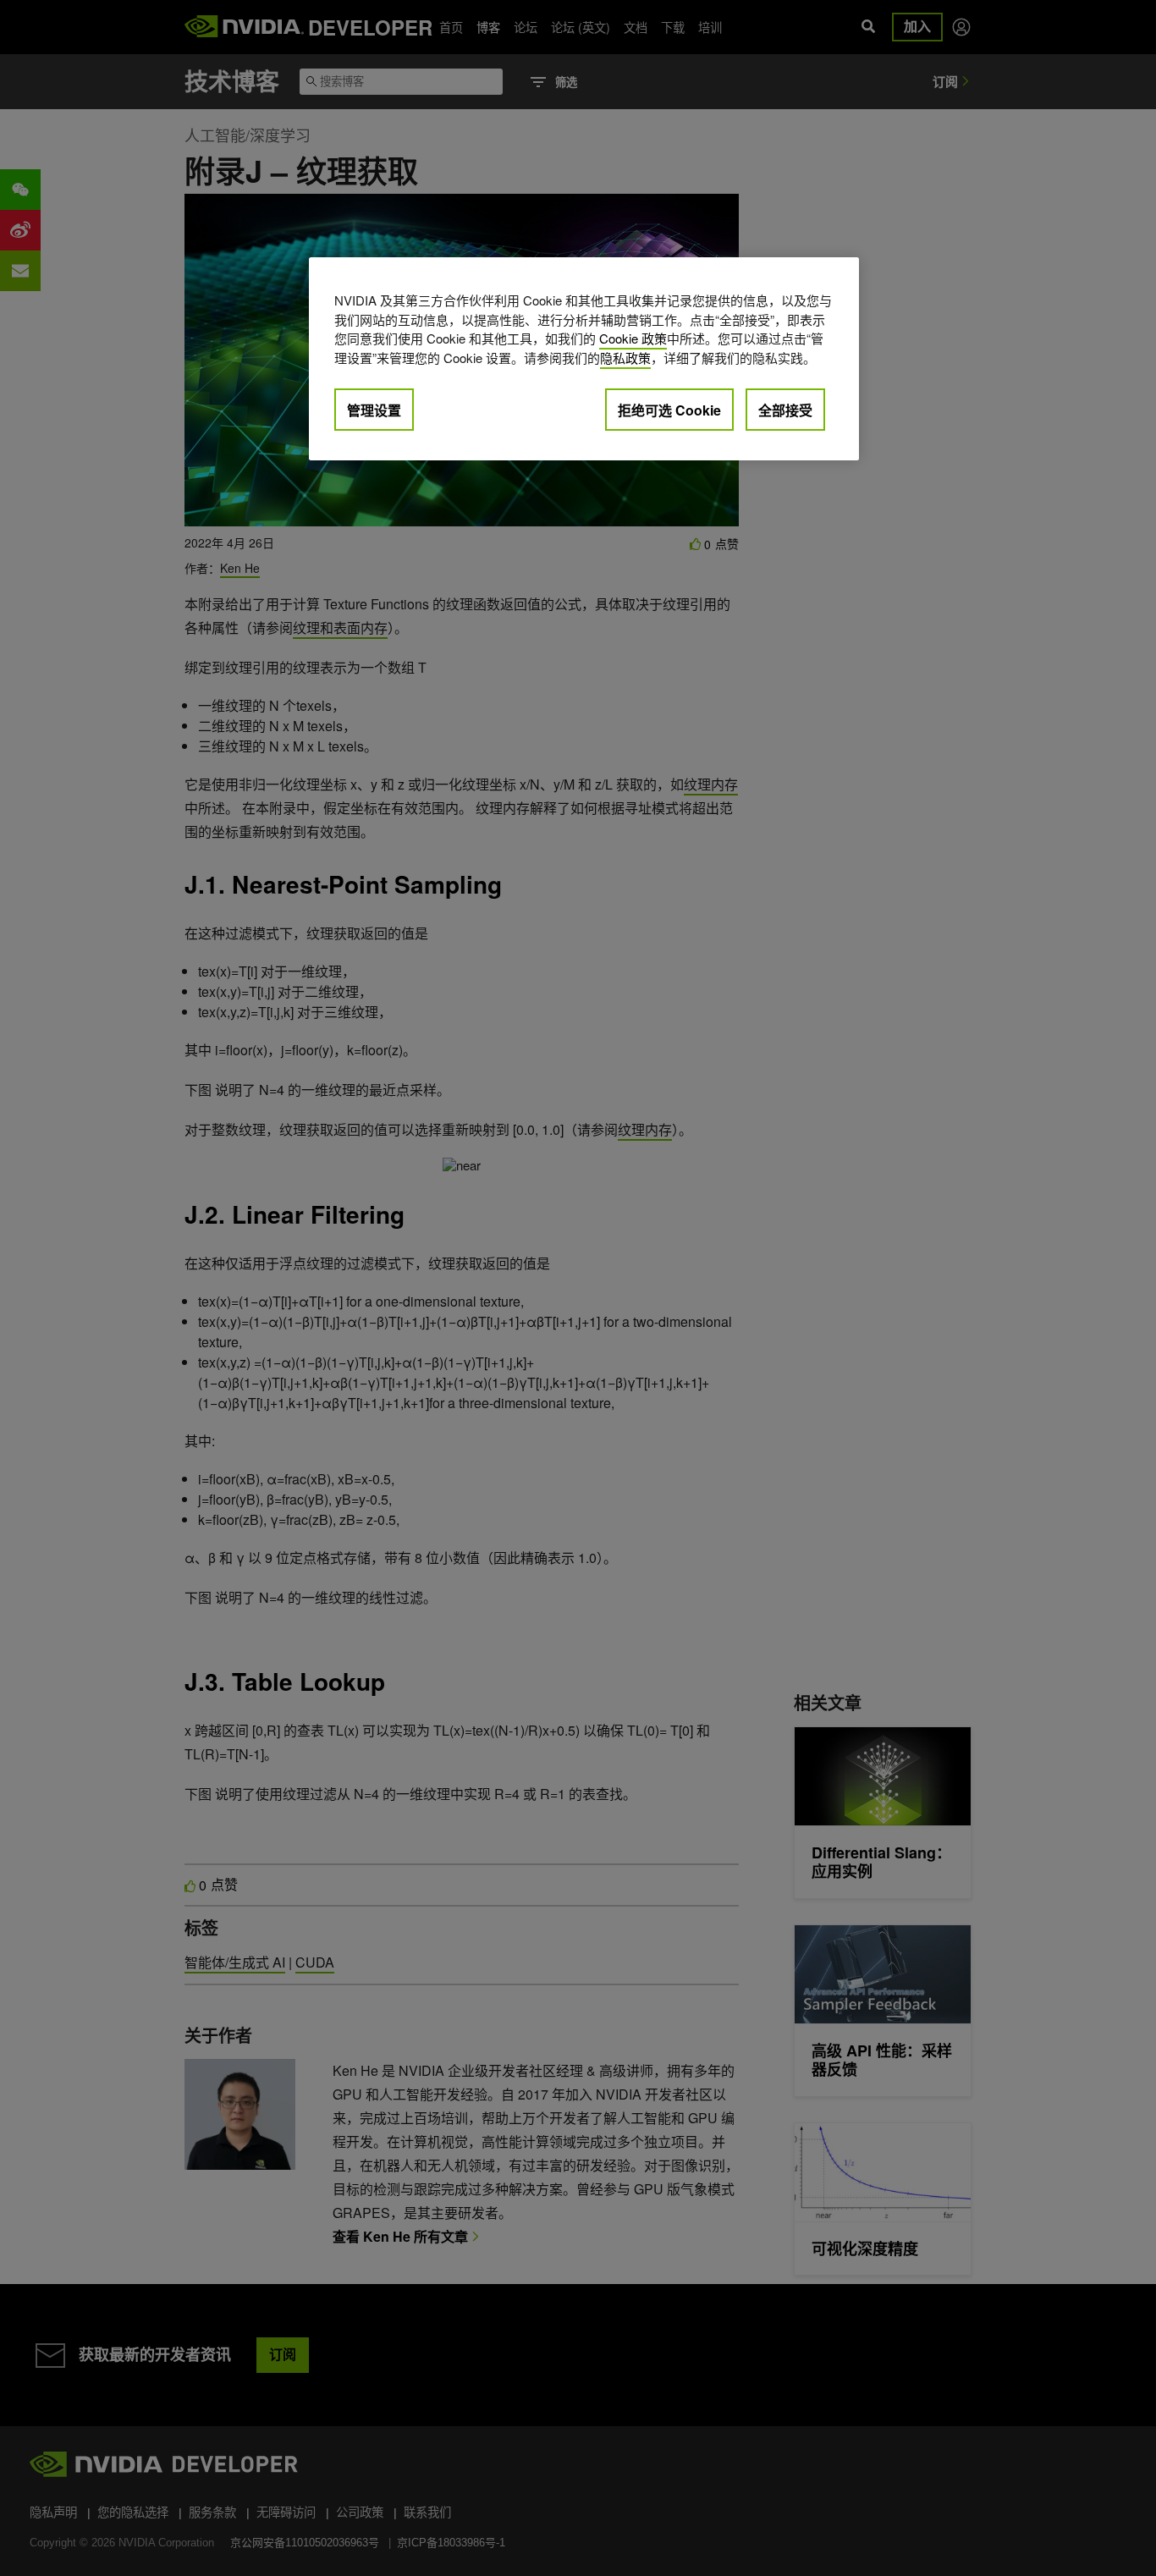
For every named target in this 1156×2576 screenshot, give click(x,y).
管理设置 (374, 410)
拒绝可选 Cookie (669, 410)
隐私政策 (625, 358)
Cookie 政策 (633, 338)
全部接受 (785, 410)
